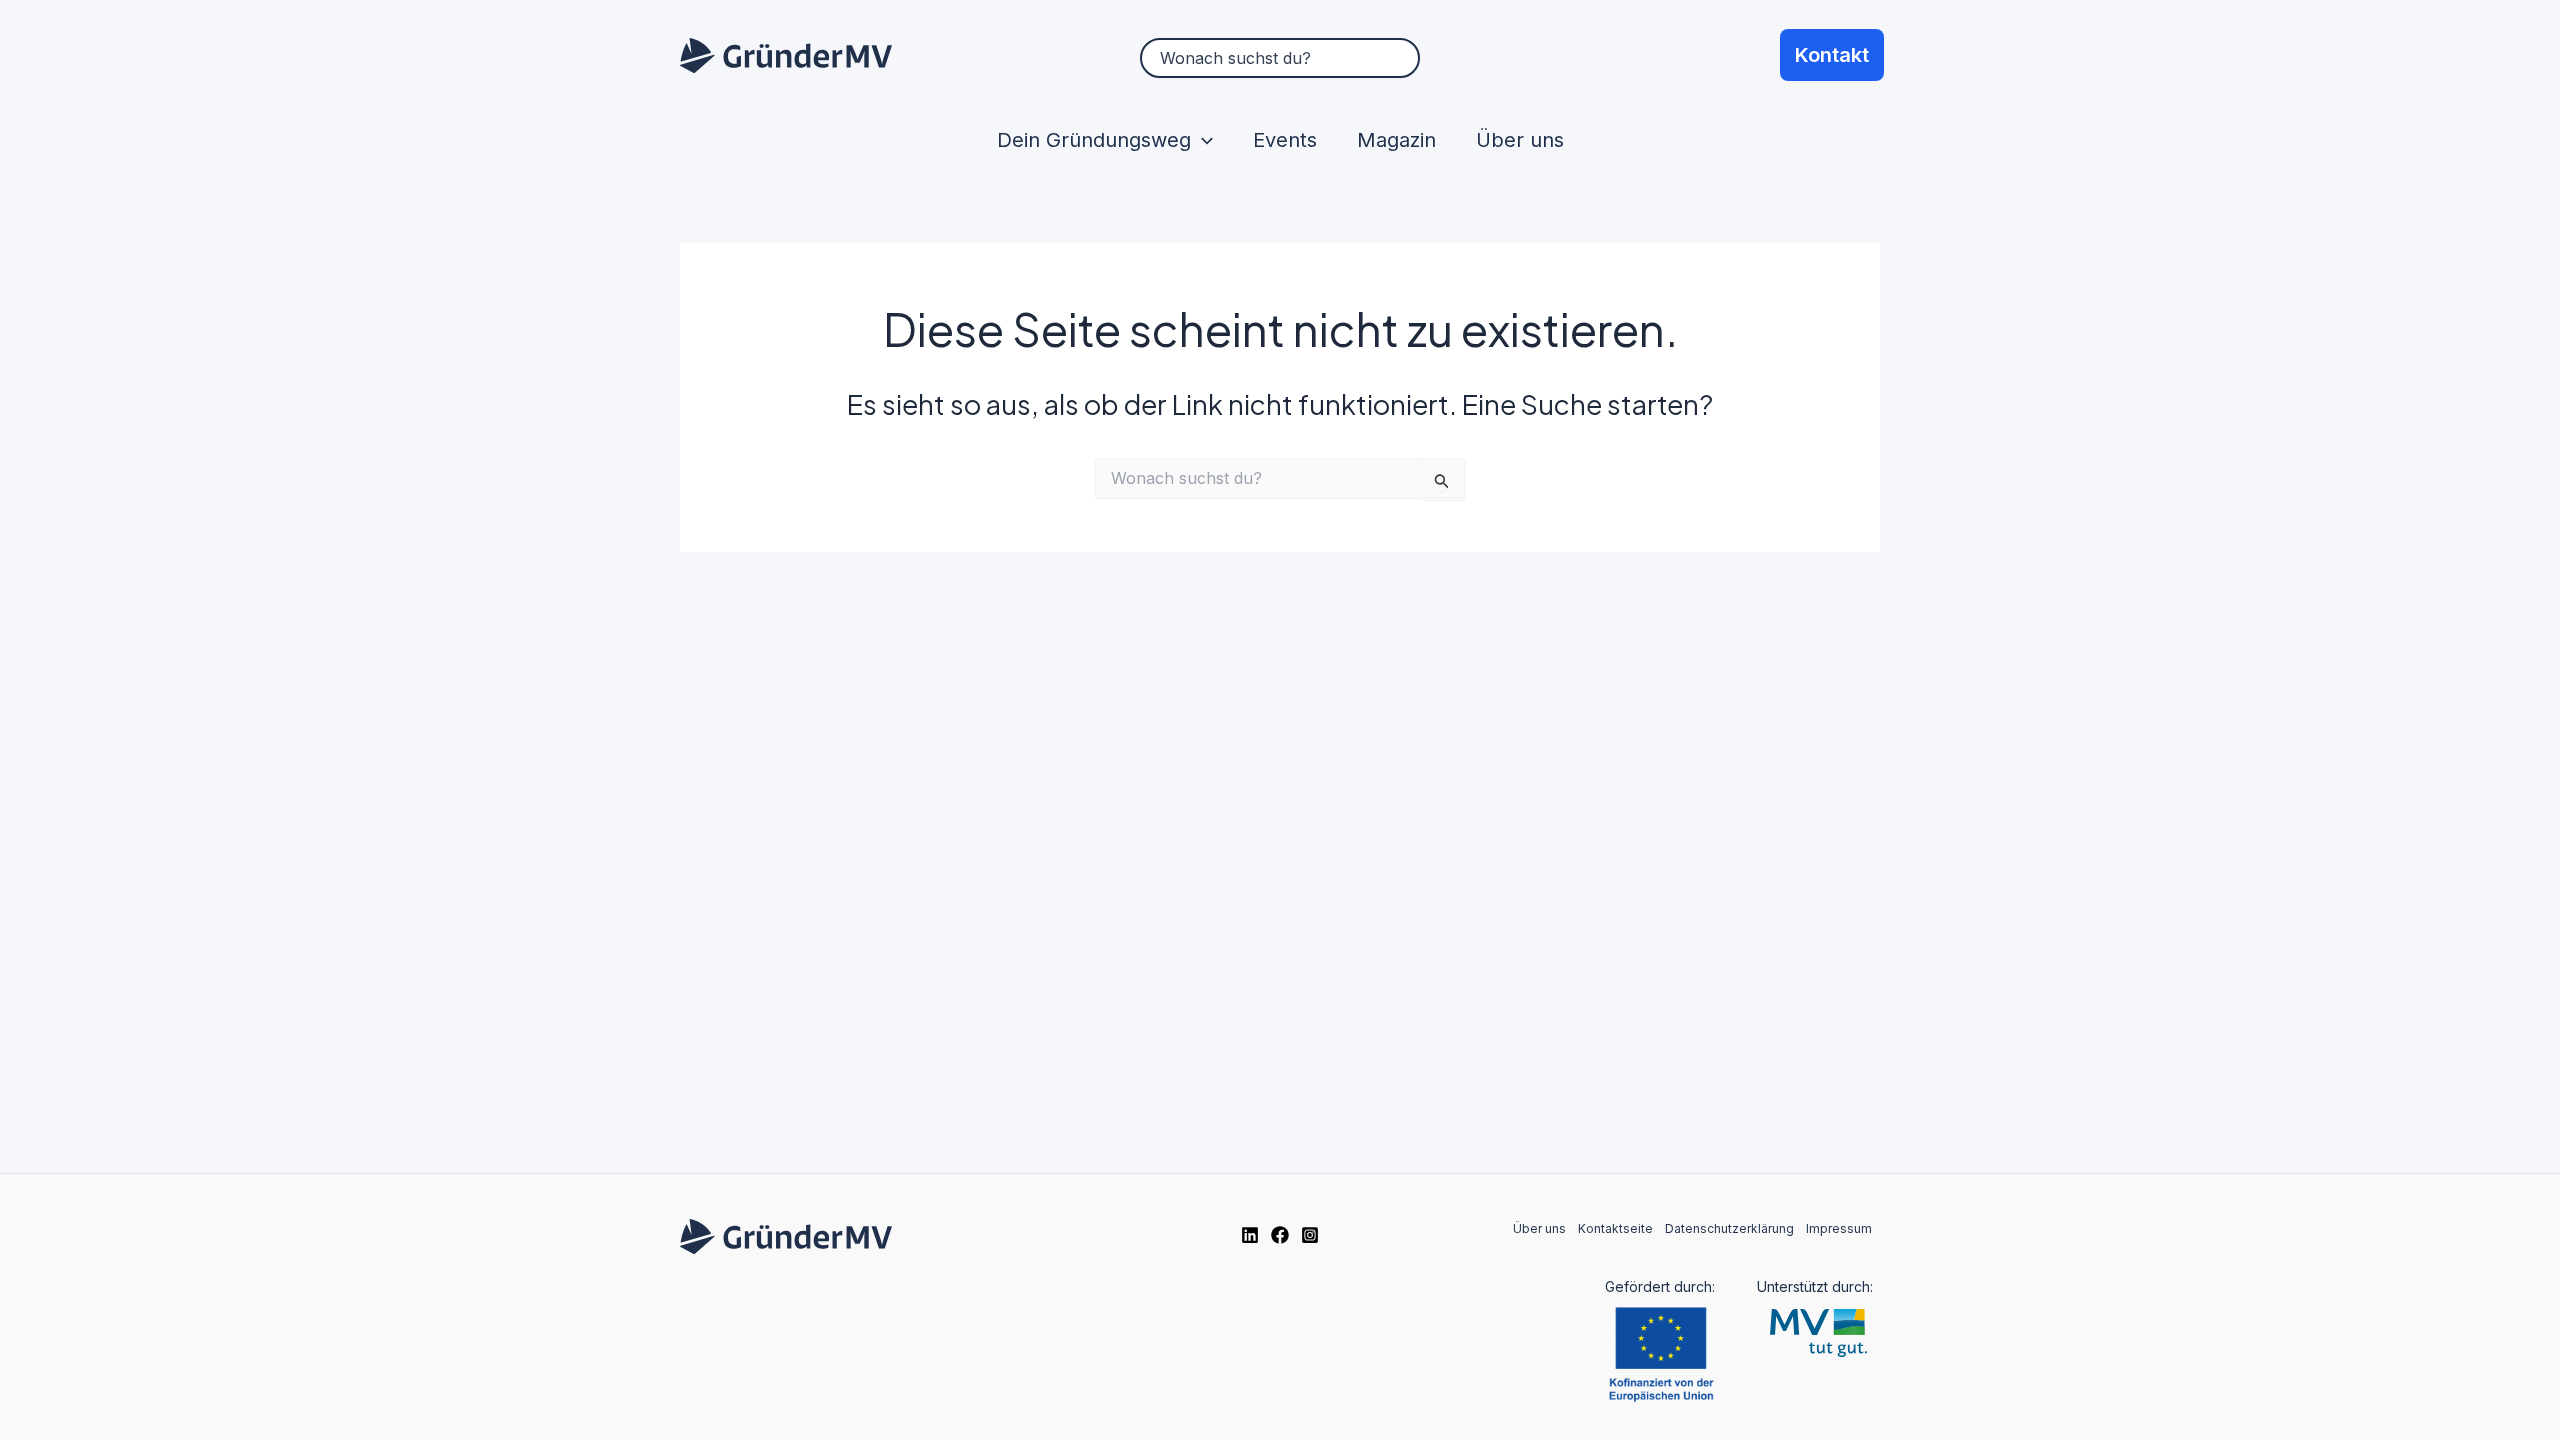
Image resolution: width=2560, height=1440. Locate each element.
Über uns (1520, 140)
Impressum (1839, 1228)
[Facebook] (1280, 1235)
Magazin (1396, 140)
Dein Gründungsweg (1094, 140)
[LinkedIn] (1250, 1235)
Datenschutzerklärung (1729, 1228)
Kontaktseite (1615, 1228)
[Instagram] (1310, 1235)
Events (1285, 140)
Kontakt (1832, 55)
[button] (1202, 140)
